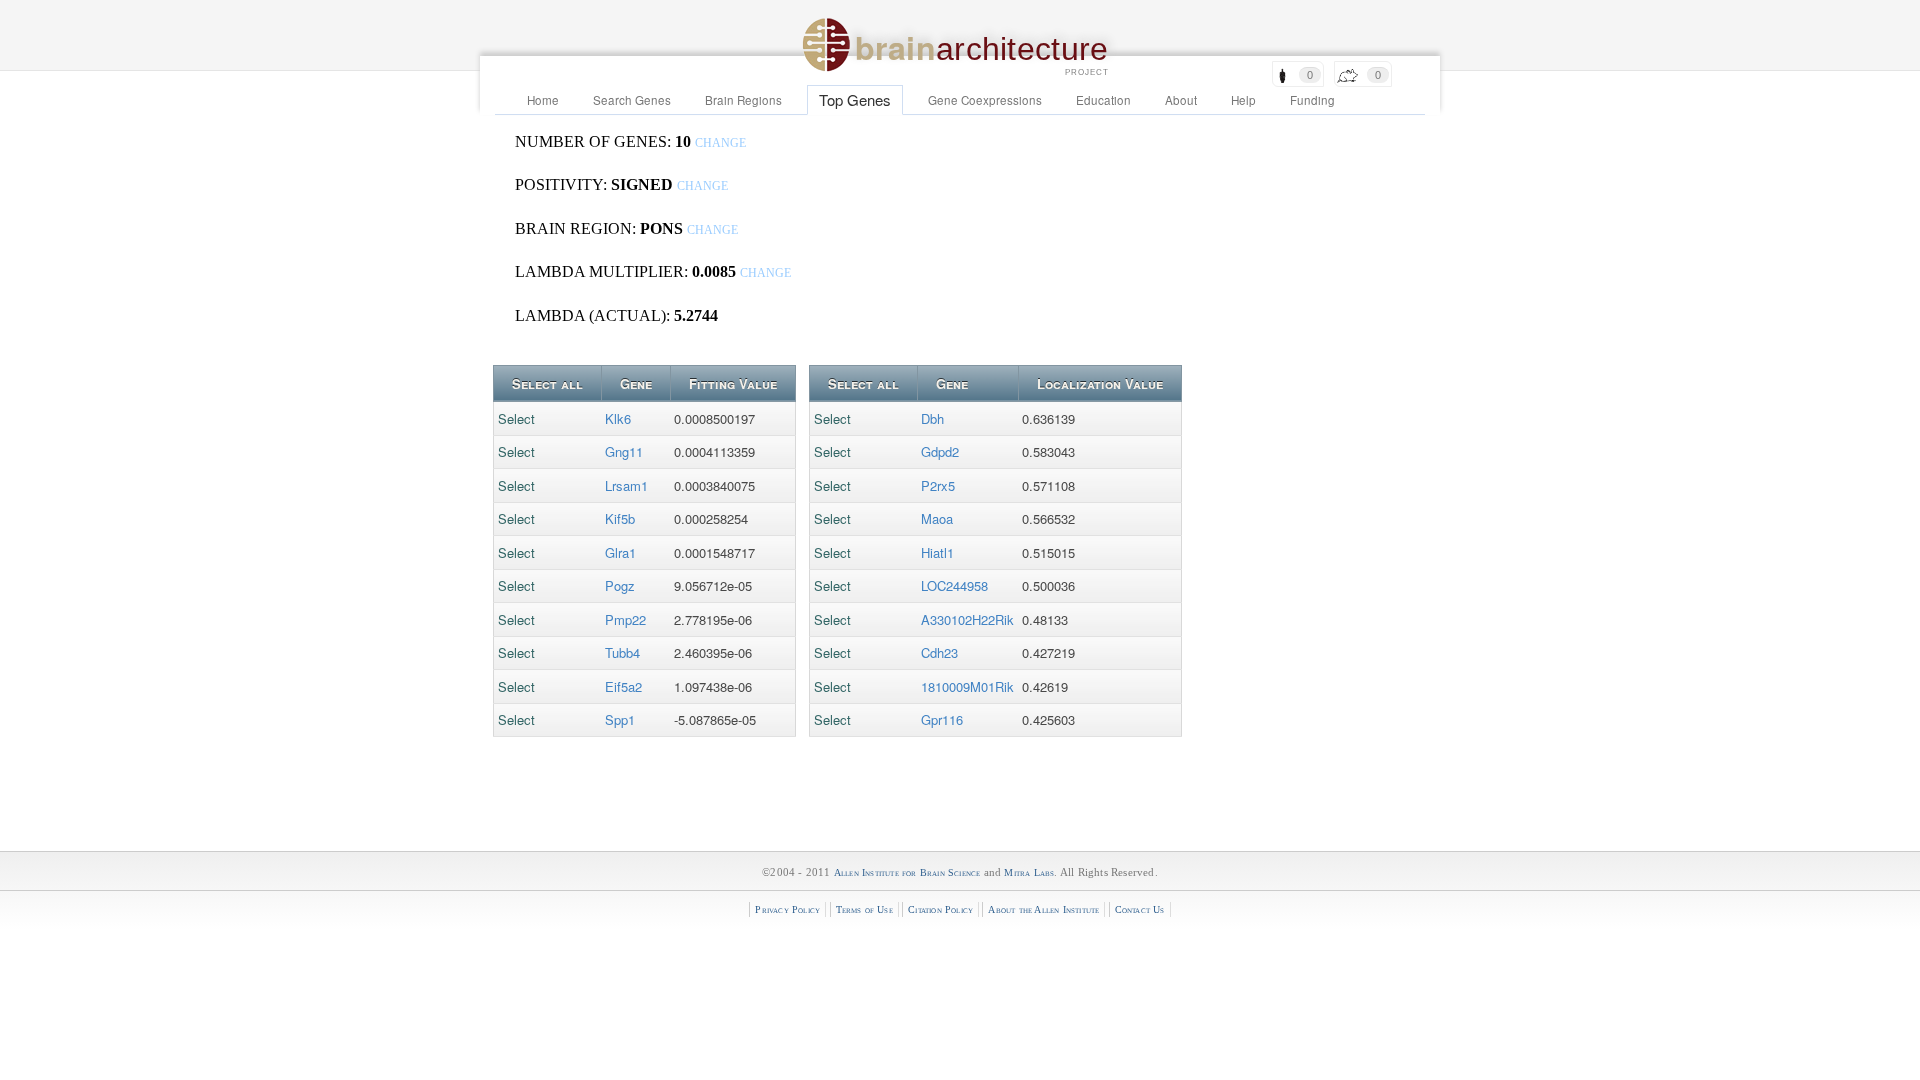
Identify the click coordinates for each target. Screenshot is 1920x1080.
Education (1103, 100)
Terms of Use (864, 909)
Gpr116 (942, 719)
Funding (1312, 100)
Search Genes (632, 100)
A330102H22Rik (967, 619)
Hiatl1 (937, 552)
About (1181, 100)
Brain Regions (743, 100)
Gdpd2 (940, 451)
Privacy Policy (787, 909)
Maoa (937, 518)
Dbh (932, 418)
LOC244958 (954, 585)
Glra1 (620, 552)
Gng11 (624, 451)
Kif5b (620, 518)
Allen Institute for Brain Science (907, 872)
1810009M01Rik (967, 686)
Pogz (620, 585)
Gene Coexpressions (985, 100)
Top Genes (855, 99)
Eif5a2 (623, 686)
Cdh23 (939, 652)
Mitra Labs (1029, 872)
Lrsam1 (626, 485)
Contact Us (1140, 909)
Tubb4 (622, 652)
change (720, 143)
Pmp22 (625, 619)
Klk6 (618, 418)
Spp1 (620, 719)
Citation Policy (940, 909)
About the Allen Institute (1043, 909)
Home (543, 100)
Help (1243, 100)
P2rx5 (938, 485)
